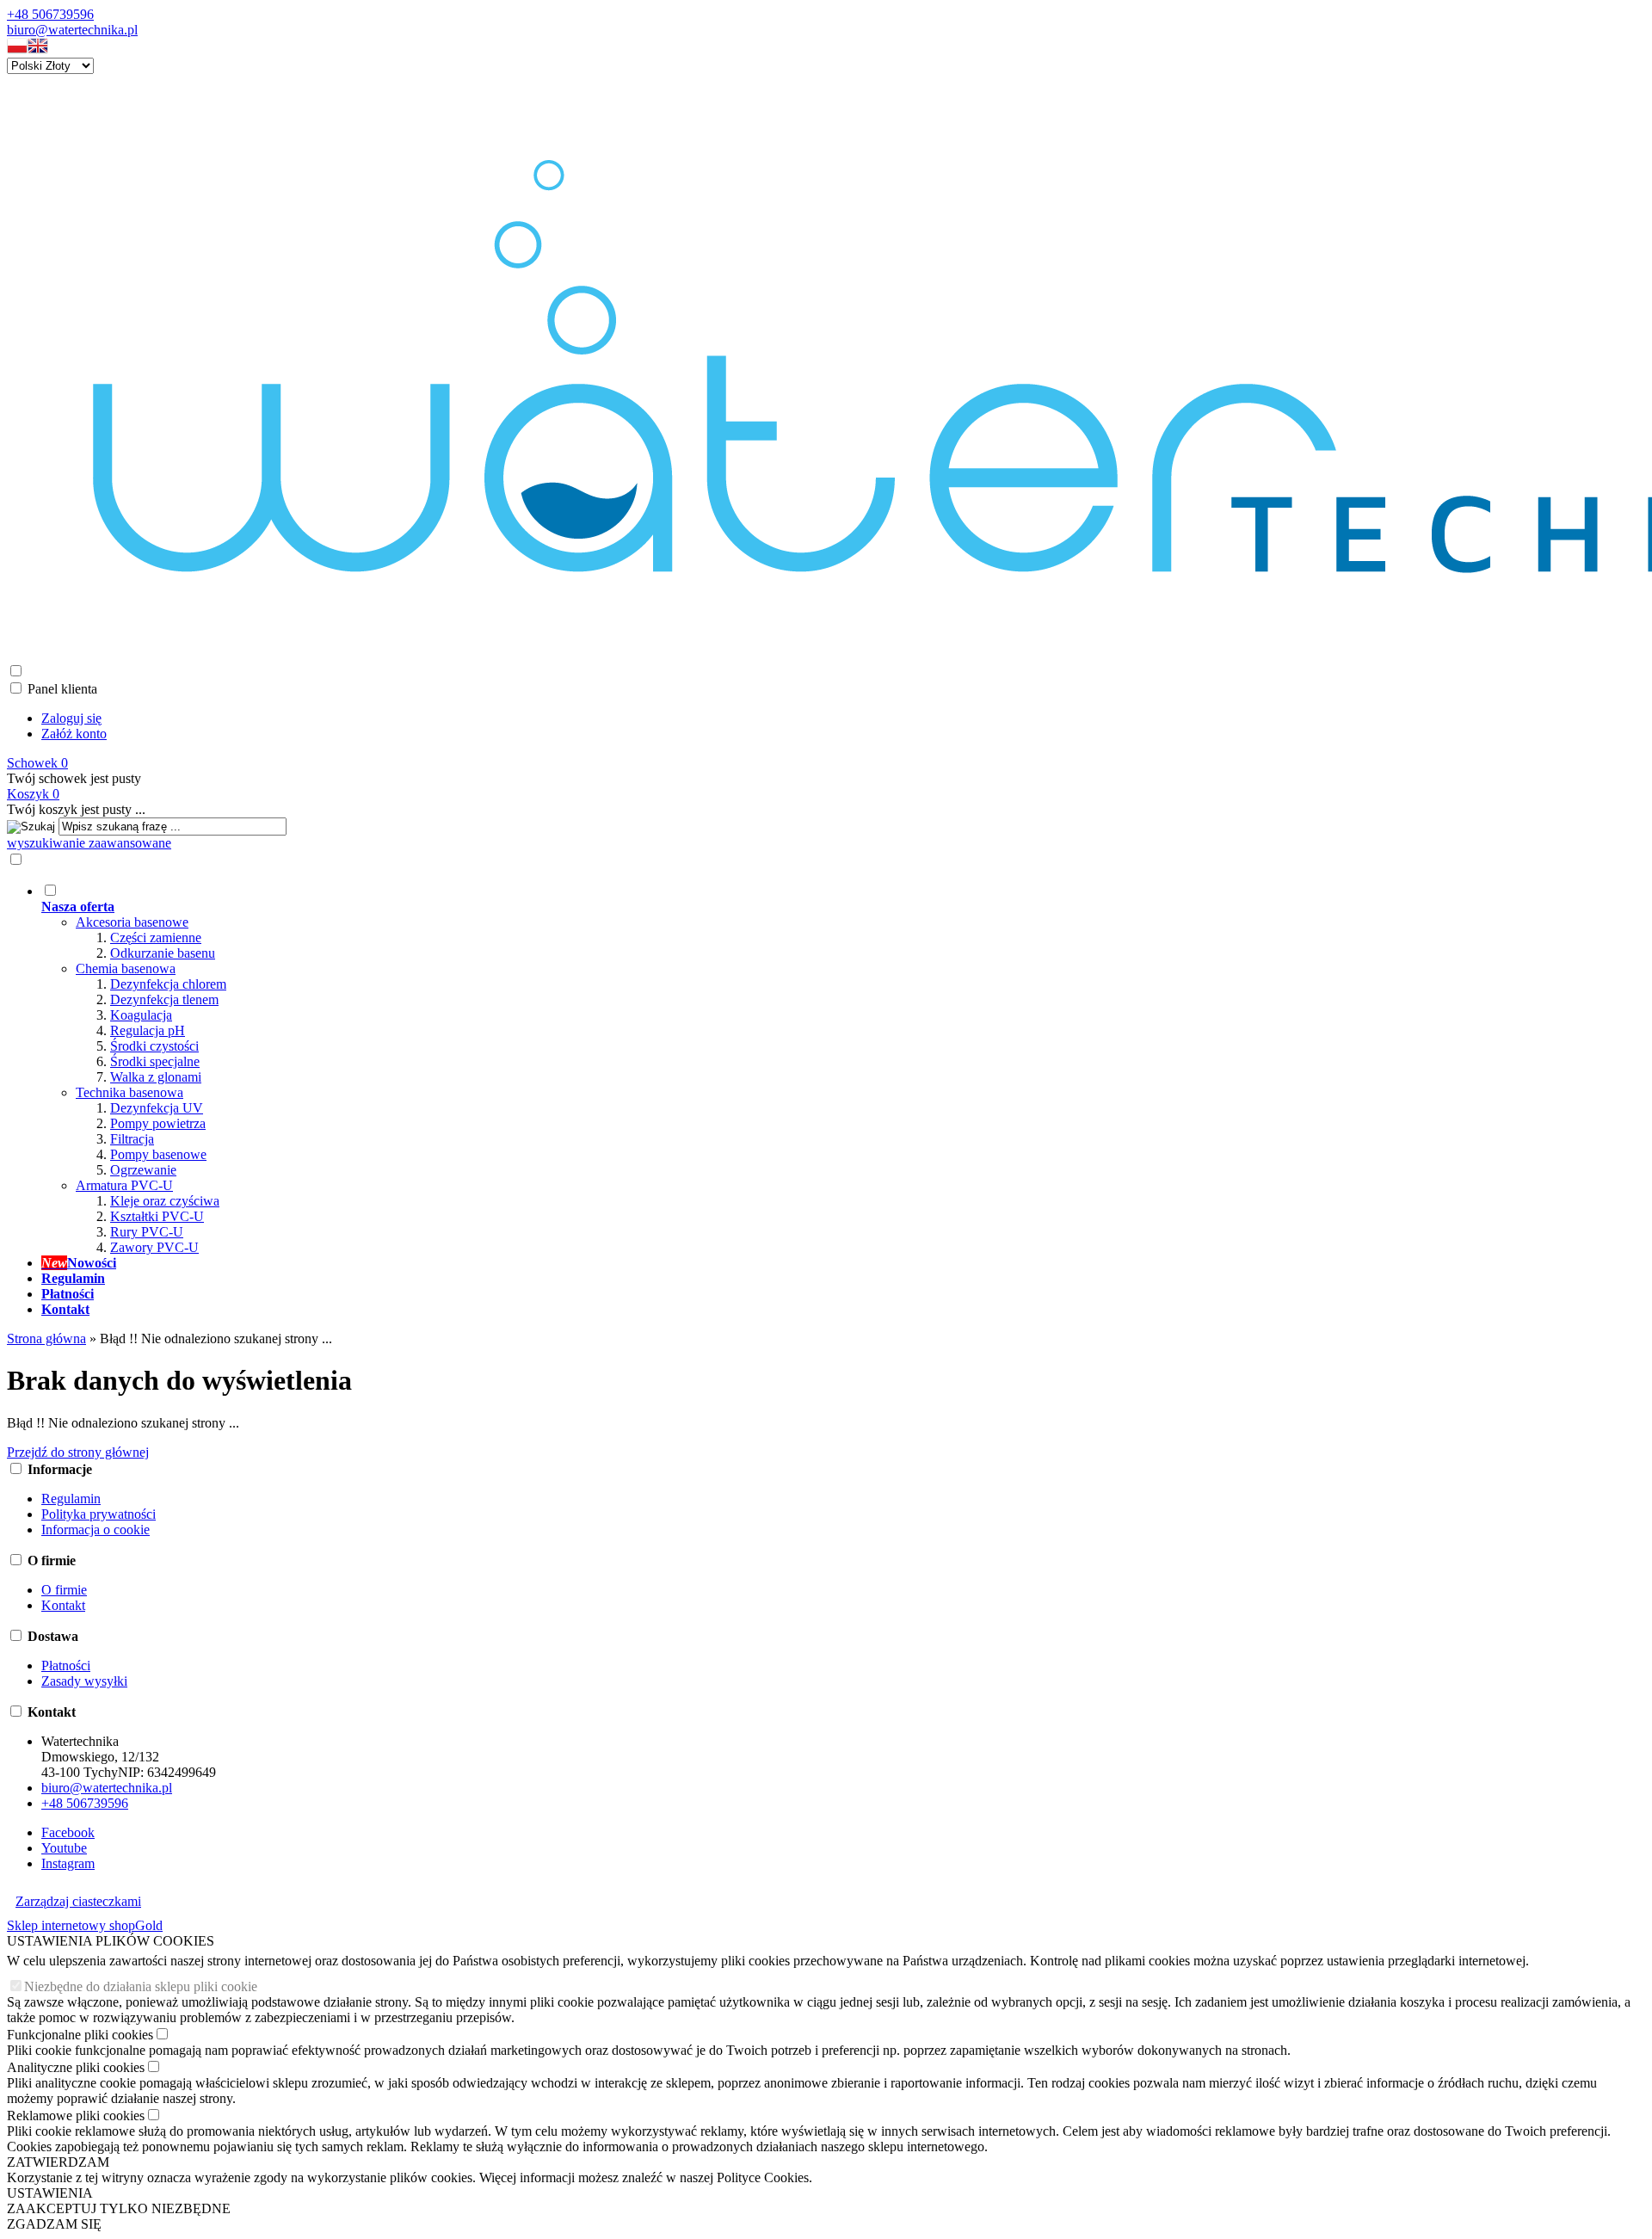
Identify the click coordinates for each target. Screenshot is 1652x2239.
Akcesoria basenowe (132, 922)
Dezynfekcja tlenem (164, 999)
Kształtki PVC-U (157, 1216)
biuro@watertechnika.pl (72, 30)
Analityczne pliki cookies (76, 2067)
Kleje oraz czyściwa (165, 1201)
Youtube (64, 1848)
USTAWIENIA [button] (50, 2193)
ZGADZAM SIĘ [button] (54, 2224)
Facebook (68, 1832)
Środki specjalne (155, 1061)
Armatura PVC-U (124, 1185)
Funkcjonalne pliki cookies (80, 2035)
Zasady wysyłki (84, 1681)
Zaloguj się (71, 718)
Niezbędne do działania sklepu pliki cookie (141, 1986)
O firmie (64, 1590)
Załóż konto (74, 734)
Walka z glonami (156, 1077)
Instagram (68, 1863)
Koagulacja (141, 1015)
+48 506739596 (50, 14)
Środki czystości (154, 1046)
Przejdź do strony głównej (78, 1452)
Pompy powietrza (158, 1123)
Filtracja (132, 1139)
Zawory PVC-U (154, 1247)
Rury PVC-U (147, 1232)
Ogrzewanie (143, 1170)
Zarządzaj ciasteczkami (78, 1901)
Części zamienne (156, 938)
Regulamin (71, 1499)
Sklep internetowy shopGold (85, 1925)
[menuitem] (669, 1069)
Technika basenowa (129, 1092)
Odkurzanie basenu (163, 953)
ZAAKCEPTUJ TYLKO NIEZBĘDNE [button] (119, 2208)
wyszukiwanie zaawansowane (89, 843)
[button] (17, 49)
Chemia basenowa (126, 968)
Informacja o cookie (96, 1530)
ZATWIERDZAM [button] (58, 2162)
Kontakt (63, 1605)
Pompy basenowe (158, 1154)
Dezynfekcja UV (157, 1108)
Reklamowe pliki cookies (76, 2116)
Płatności (66, 1665)
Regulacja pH (148, 1030)
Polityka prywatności (99, 1514)
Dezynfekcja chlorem (168, 984)
